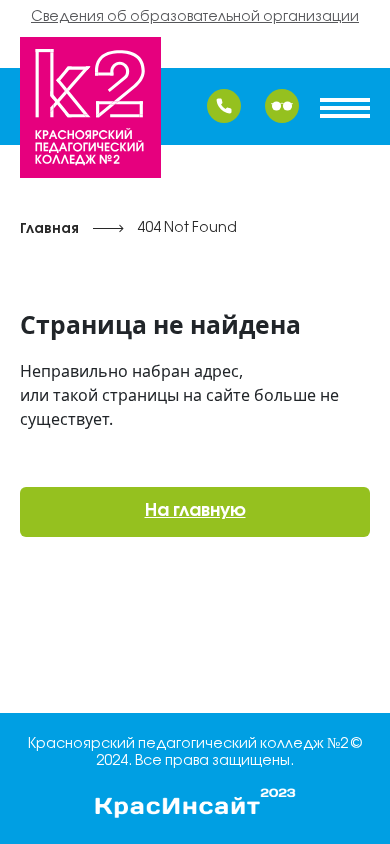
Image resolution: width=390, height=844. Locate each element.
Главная (49, 229)
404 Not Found (187, 228)
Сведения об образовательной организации (195, 17)
